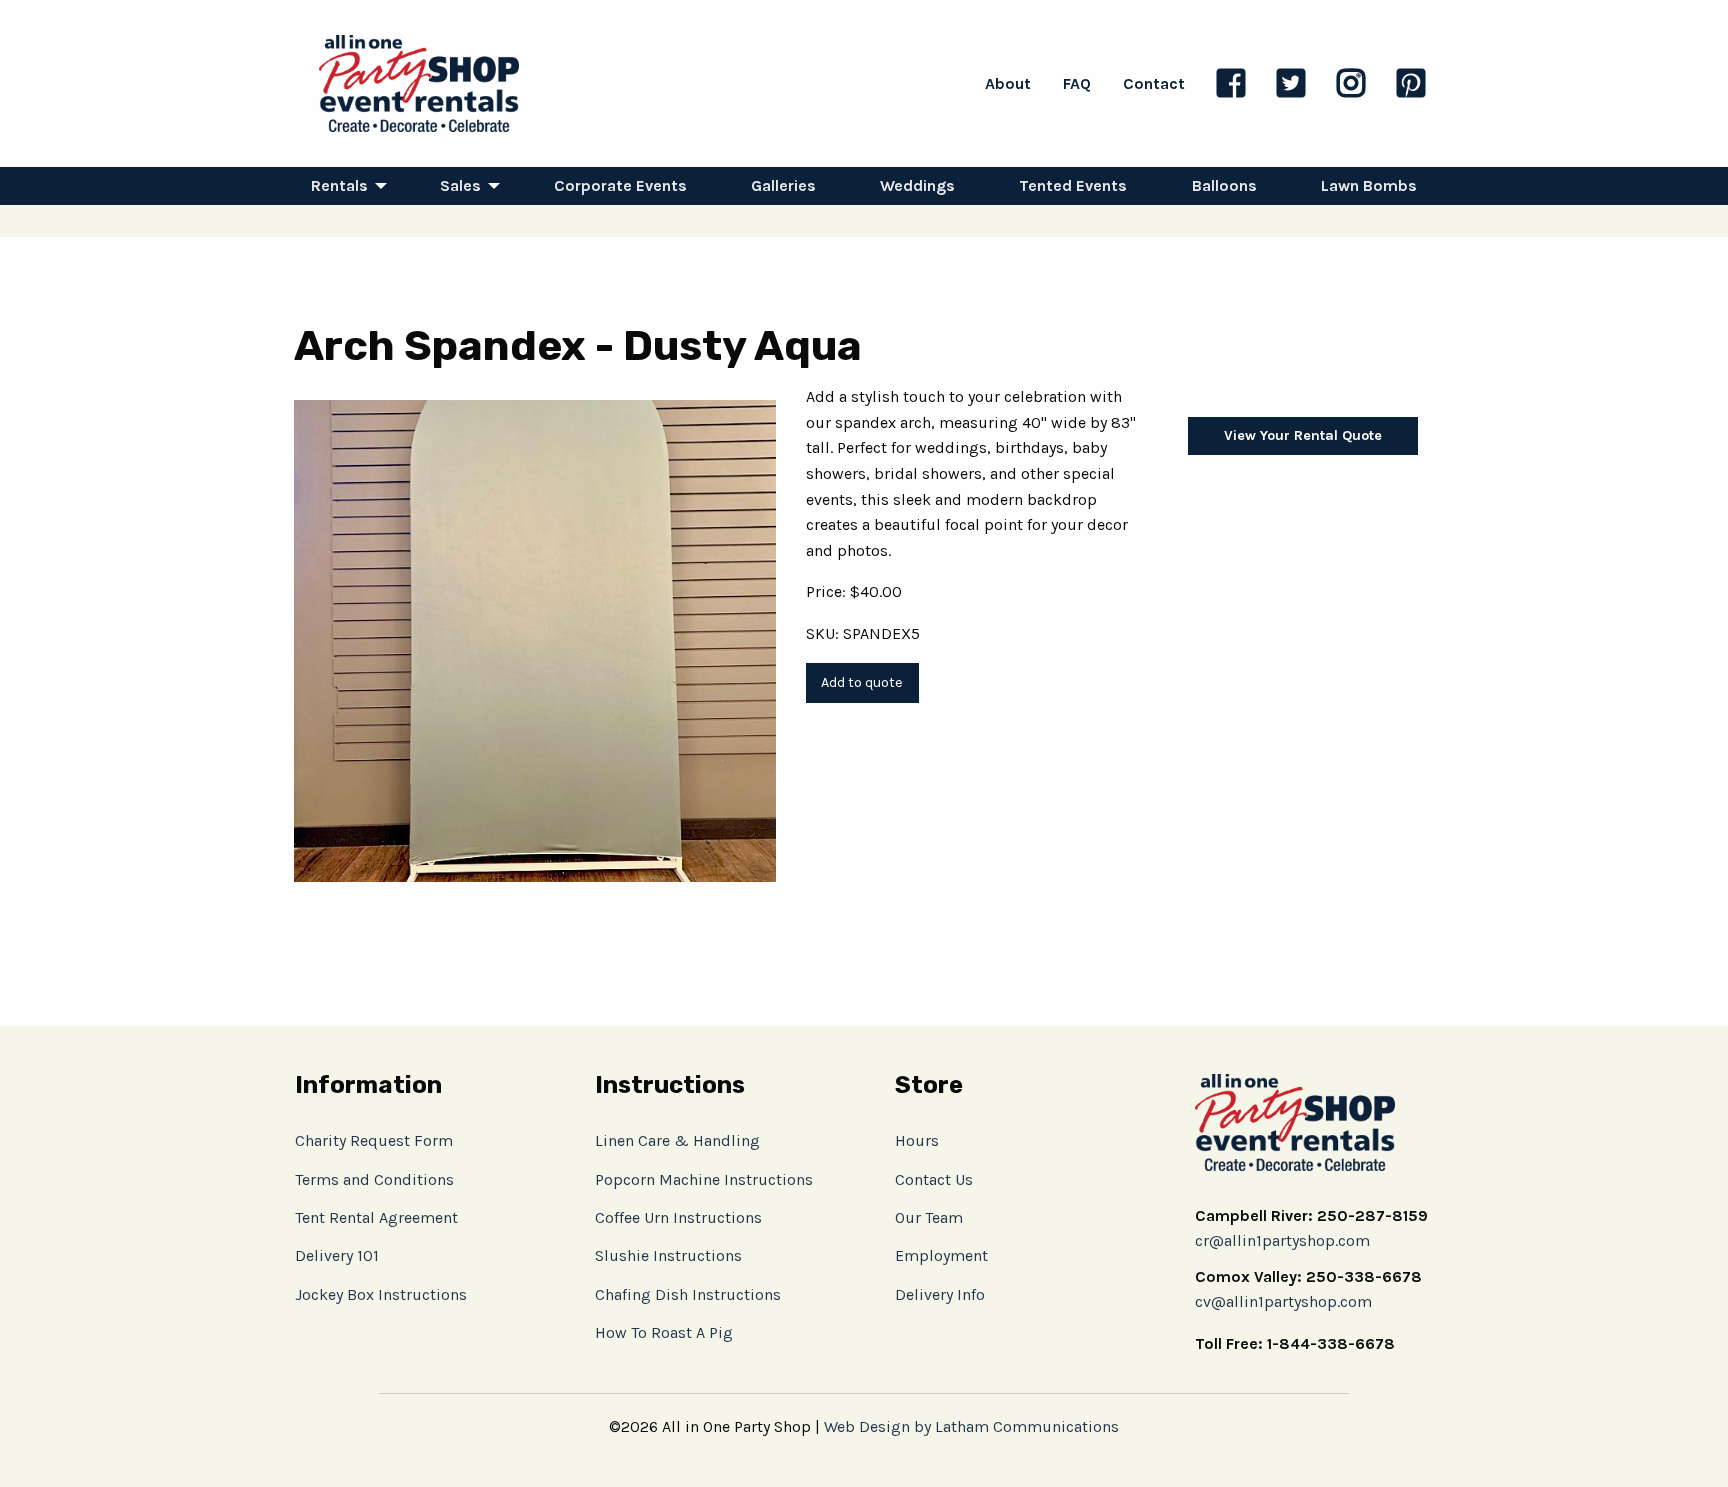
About (1008, 83)
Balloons (1224, 185)
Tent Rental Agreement (376, 1217)
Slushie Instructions (668, 1255)
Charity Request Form (374, 1140)
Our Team (929, 1217)
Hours (917, 1140)
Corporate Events (620, 185)
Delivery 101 (337, 1255)
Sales (460, 185)
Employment (941, 1255)
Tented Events (1073, 185)
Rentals (339, 185)
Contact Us (934, 1179)
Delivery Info (940, 1294)
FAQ (1077, 83)
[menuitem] (343, 186)
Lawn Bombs (1369, 185)
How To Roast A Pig (664, 1332)
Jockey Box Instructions (381, 1294)
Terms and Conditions (374, 1179)
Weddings (917, 185)
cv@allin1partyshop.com (1283, 1301)
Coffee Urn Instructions (678, 1217)
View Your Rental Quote (1303, 435)
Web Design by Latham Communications (971, 1426)
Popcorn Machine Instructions (704, 1179)
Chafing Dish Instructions (688, 1294)
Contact (1154, 83)
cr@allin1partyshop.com (1282, 1240)
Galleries (783, 185)
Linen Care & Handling (677, 1140)
